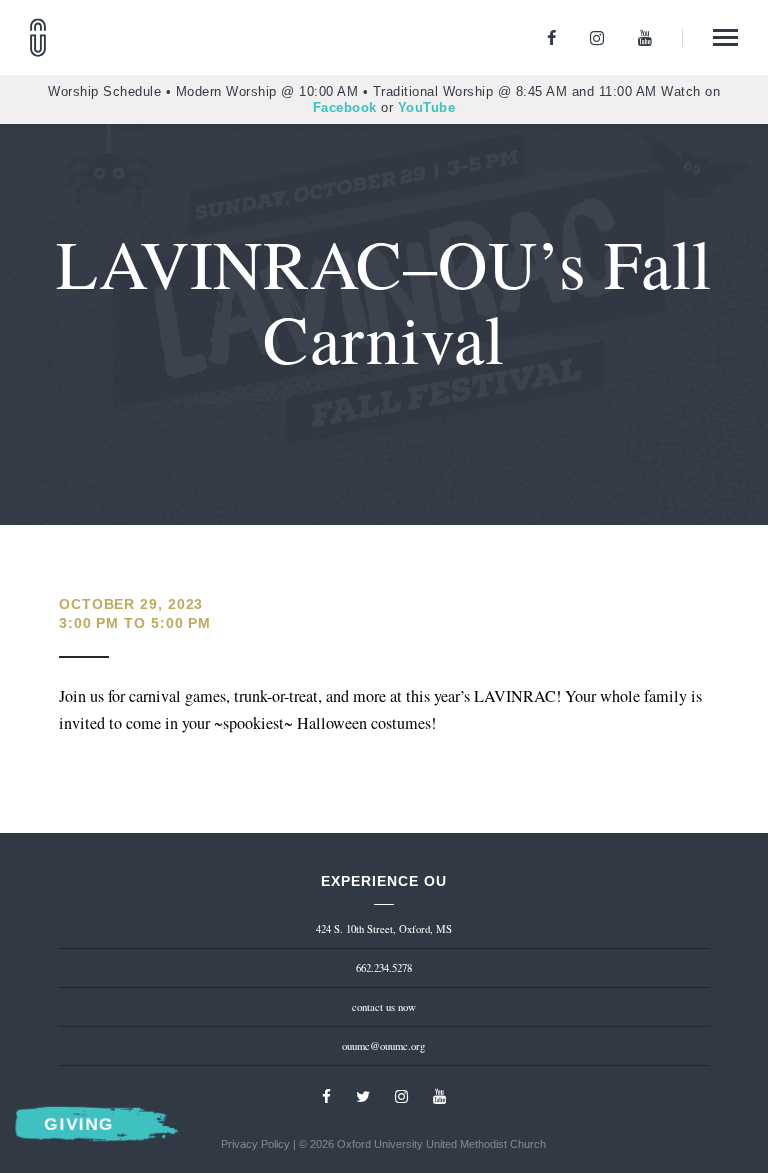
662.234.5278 (384, 968)
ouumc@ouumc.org (383, 1046)
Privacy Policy (255, 1144)
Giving (78, 1125)
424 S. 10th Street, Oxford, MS (384, 929)
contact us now (384, 1007)
